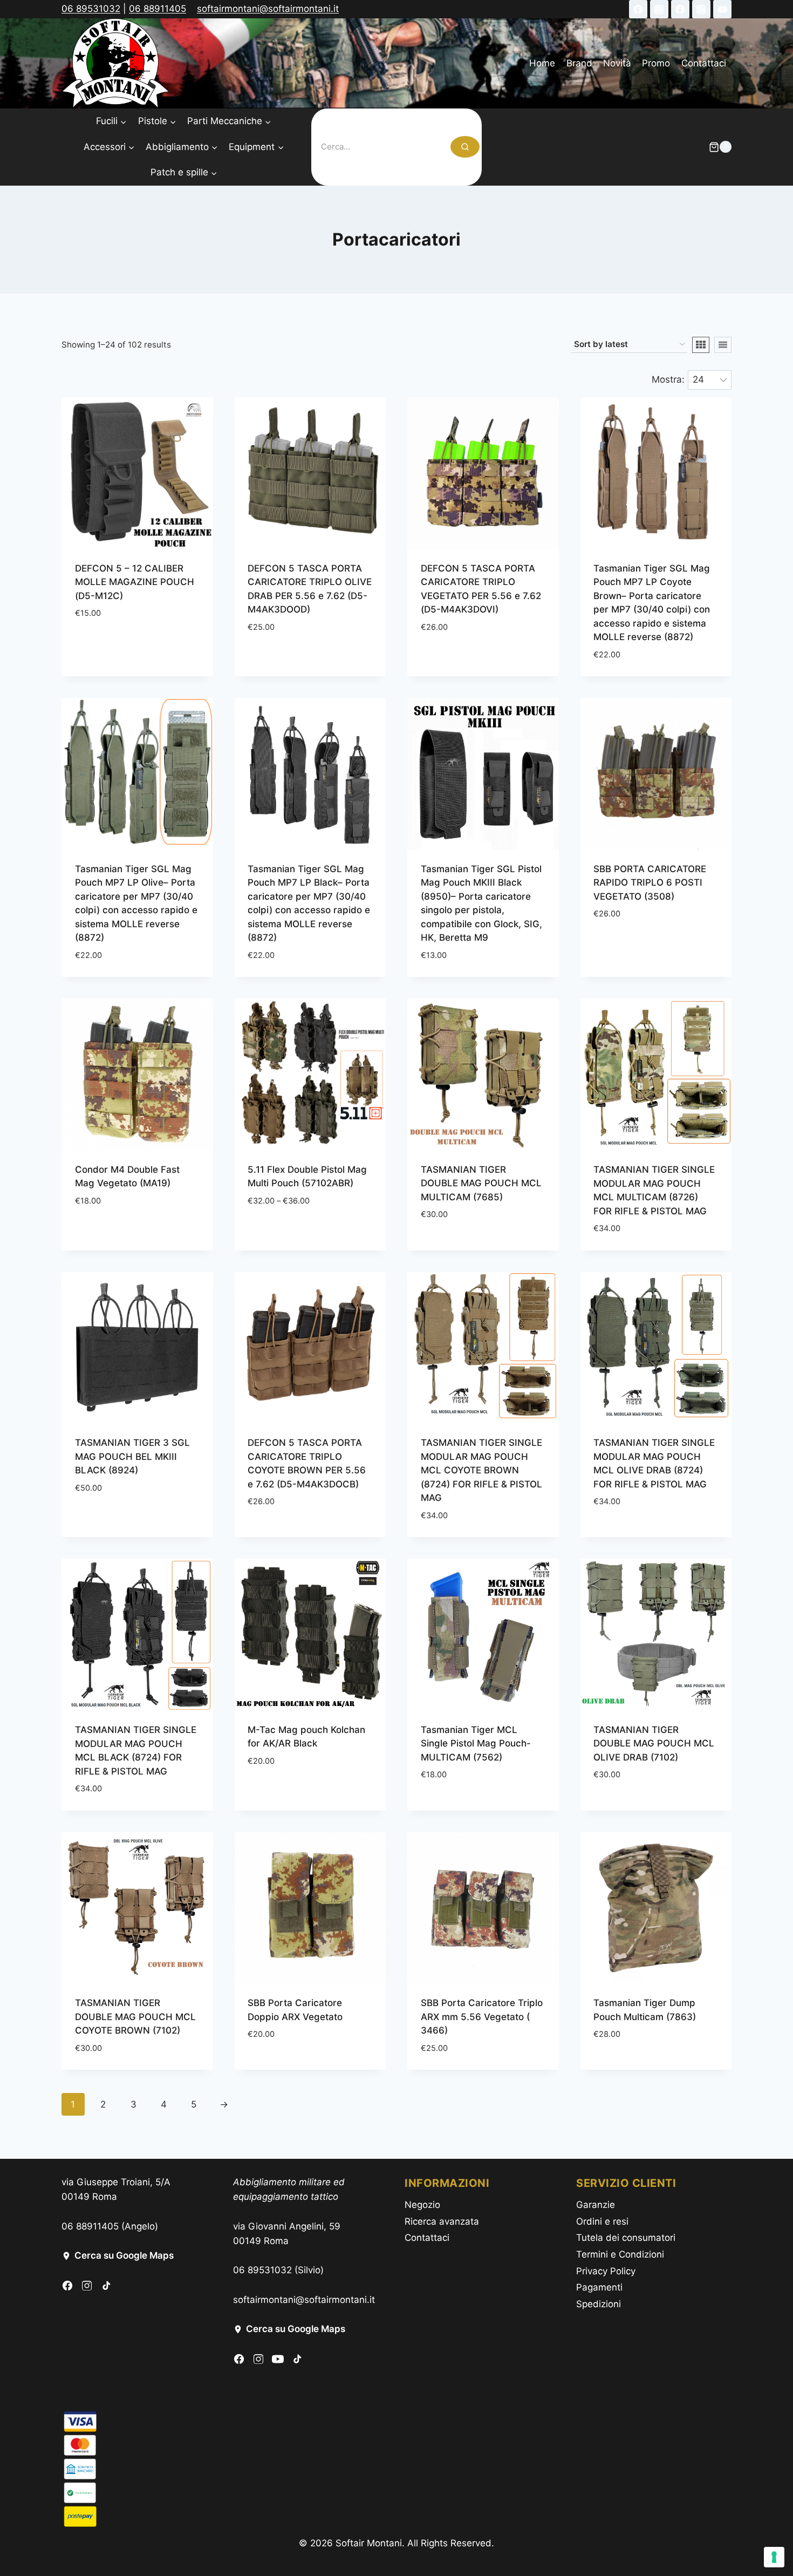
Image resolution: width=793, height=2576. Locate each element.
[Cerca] (465, 147)
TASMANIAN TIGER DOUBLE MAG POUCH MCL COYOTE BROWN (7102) (135, 2017)
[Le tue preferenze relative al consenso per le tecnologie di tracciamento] (774, 2557)
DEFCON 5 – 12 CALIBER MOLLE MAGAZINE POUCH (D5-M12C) (135, 582)
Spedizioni (599, 2304)
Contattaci (704, 63)
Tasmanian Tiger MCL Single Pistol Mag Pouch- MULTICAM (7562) (476, 1744)
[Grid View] (701, 345)
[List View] (723, 345)
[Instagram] (659, 9)
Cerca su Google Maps (124, 2255)
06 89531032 (91, 9)
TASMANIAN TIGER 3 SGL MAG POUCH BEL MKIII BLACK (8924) (132, 1456)
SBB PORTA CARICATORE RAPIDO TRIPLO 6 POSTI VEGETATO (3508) (650, 883)
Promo (656, 63)
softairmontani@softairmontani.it (268, 9)
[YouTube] (722, 9)
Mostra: (668, 379)
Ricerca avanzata (442, 2221)
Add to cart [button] (275, 659)
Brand (579, 63)
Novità (617, 63)
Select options (110, 645)
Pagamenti (599, 2287)
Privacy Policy (606, 2271)
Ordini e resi (602, 2221)
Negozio (422, 2205)
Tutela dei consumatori (626, 2238)
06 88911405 (158, 9)
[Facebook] (638, 9)
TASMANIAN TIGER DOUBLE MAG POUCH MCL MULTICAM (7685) (481, 1183)
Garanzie (596, 2205)
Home (542, 63)
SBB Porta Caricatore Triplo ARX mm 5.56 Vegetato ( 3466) (482, 2017)
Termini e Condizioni (620, 2254)
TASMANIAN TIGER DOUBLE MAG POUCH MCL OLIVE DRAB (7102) (654, 1744)
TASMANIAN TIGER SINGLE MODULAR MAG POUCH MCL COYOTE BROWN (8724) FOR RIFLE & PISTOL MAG (481, 1470)
